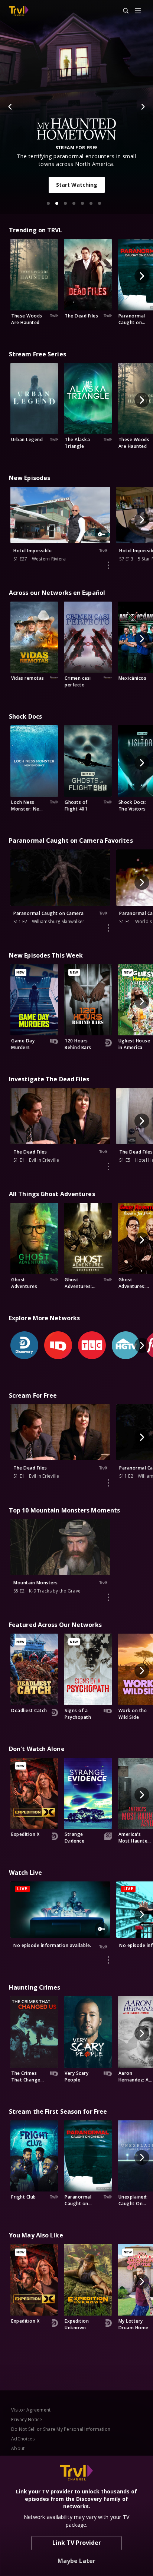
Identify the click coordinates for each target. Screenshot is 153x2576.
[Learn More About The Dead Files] (108, 1166)
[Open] (138, 11)
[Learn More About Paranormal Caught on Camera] (108, 928)
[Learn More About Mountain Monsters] (108, 1597)
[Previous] (10, 107)
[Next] (143, 107)
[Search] (123, 11)
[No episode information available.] (108, 1960)
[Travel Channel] (19, 11)
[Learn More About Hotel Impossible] (108, 565)
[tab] (48, 203)
